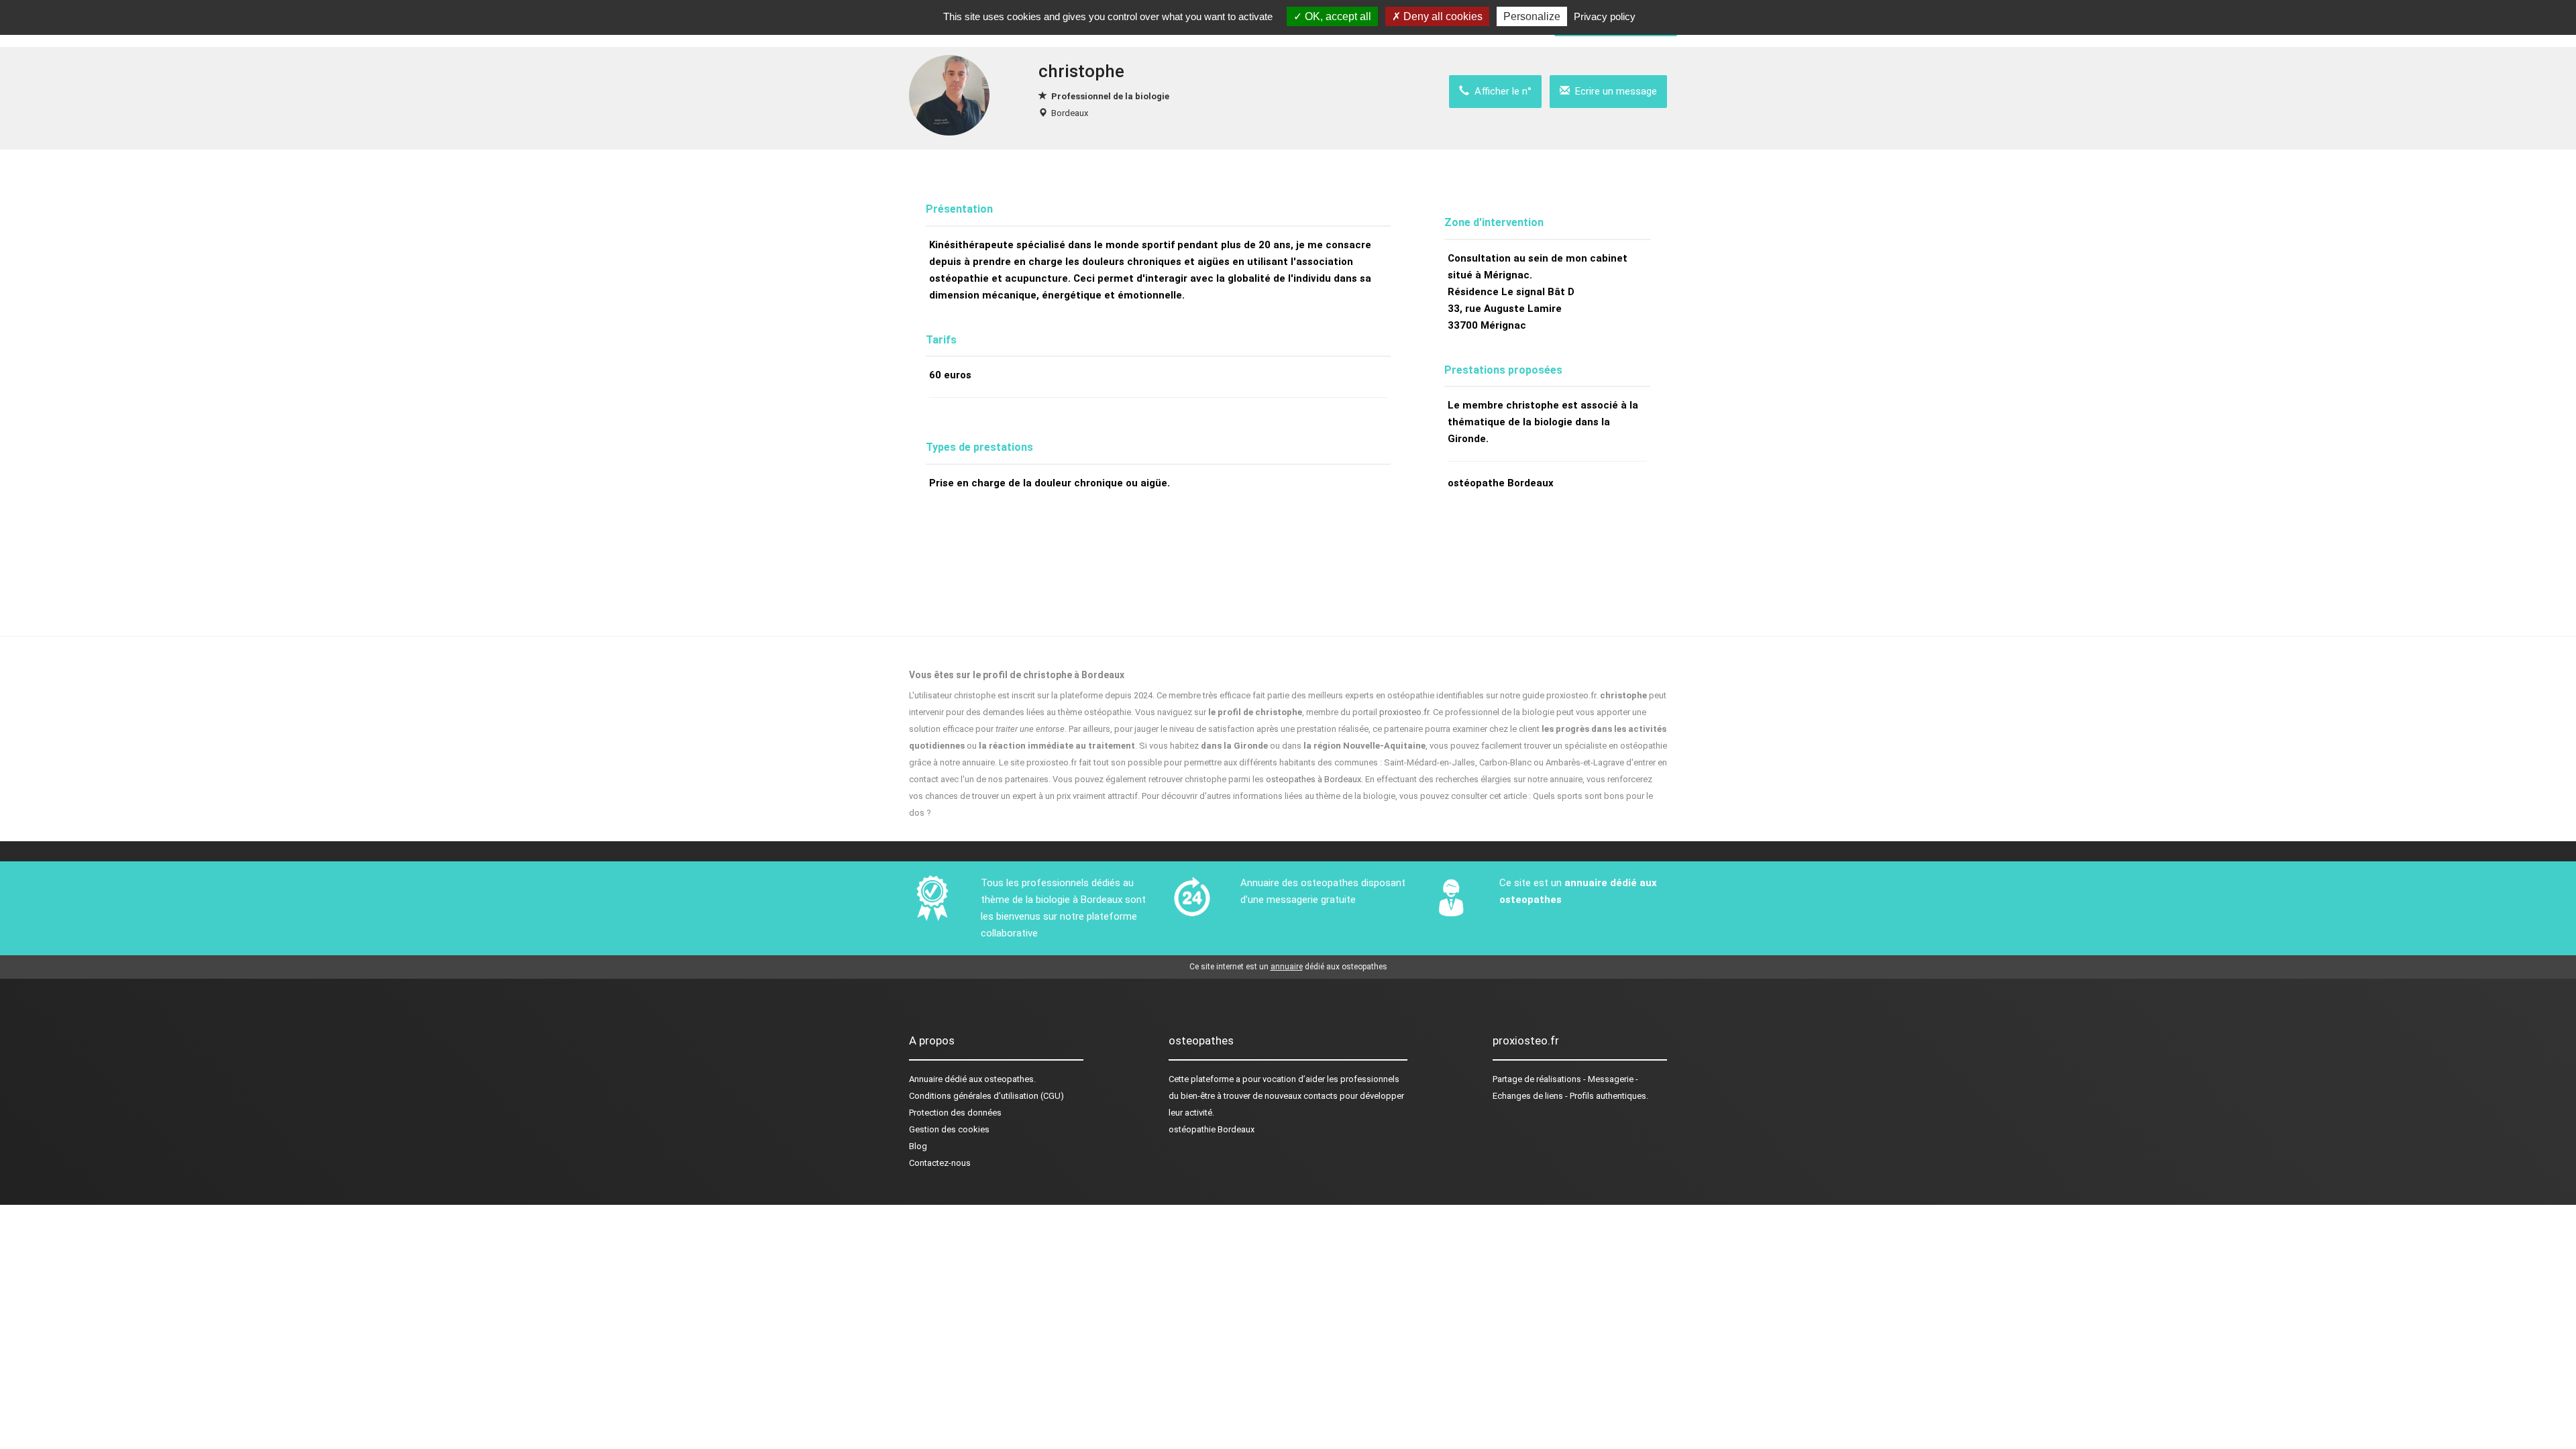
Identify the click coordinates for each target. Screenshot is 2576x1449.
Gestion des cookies (949, 1129)
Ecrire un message (1613, 91)
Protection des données (955, 1113)
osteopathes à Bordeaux (1313, 779)
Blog (918, 1146)
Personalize (1532, 16)
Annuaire (926, 1079)
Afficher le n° (1500, 91)
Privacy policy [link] (1605, 16)
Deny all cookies (1442, 16)
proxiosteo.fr (1404, 712)
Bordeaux (1070, 113)
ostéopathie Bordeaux (1212, 1129)
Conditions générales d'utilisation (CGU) (986, 1096)
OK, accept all (1337, 16)
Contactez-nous (940, 1163)
